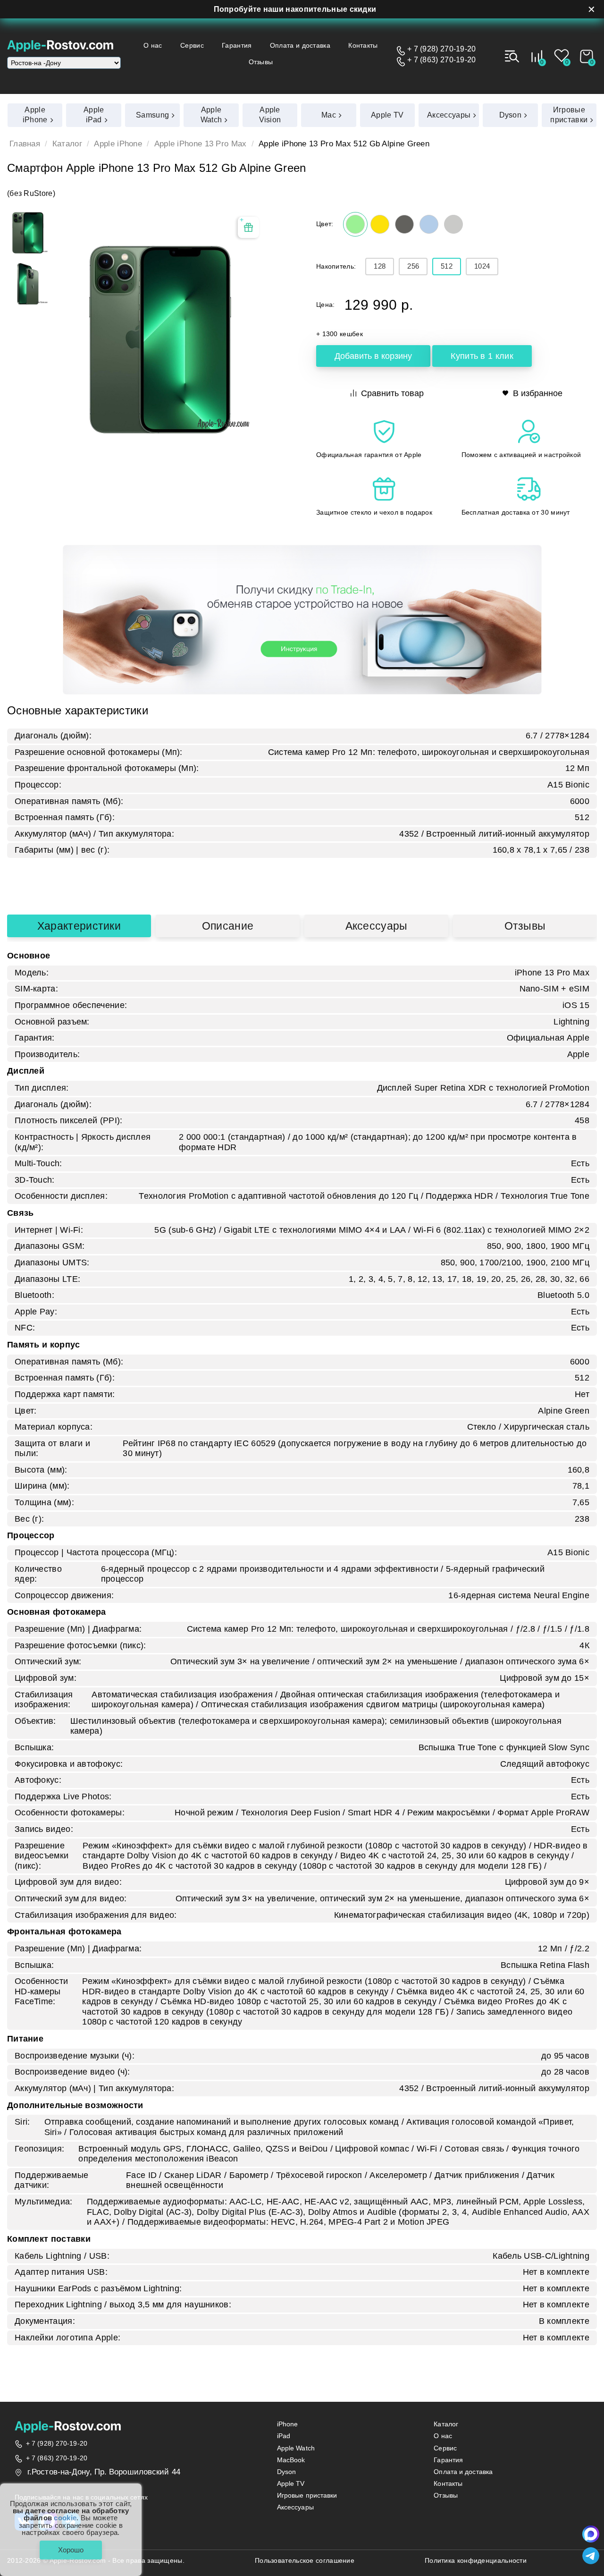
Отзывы (261, 62)
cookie (65, 2518)
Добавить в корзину (373, 356)
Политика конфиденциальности (476, 2561)
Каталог (67, 144)
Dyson (287, 2472)
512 (447, 266)
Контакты (363, 45)
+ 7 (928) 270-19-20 (442, 49)
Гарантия (237, 45)
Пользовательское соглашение (305, 2561)
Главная (25, 144)
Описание (228, 926)
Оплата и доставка (300, 45)
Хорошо (71, 2550)
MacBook (291, 2460)
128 (380, 266)
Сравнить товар (392, 393)
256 (413, 266)
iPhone (288, 2424)
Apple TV (291, 2484)
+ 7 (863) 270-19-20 (442, 60)
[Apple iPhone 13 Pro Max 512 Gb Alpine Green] (28, 233)
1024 (482, 266)
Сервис (192, 45)
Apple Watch (296, 2448)
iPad (284, 2436)
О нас (153, 45)
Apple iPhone (118, 144)
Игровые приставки (307, 2495)
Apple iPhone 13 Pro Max (201, 144)
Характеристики (79, 926)
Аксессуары (377, 926)
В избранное (538, 393)
